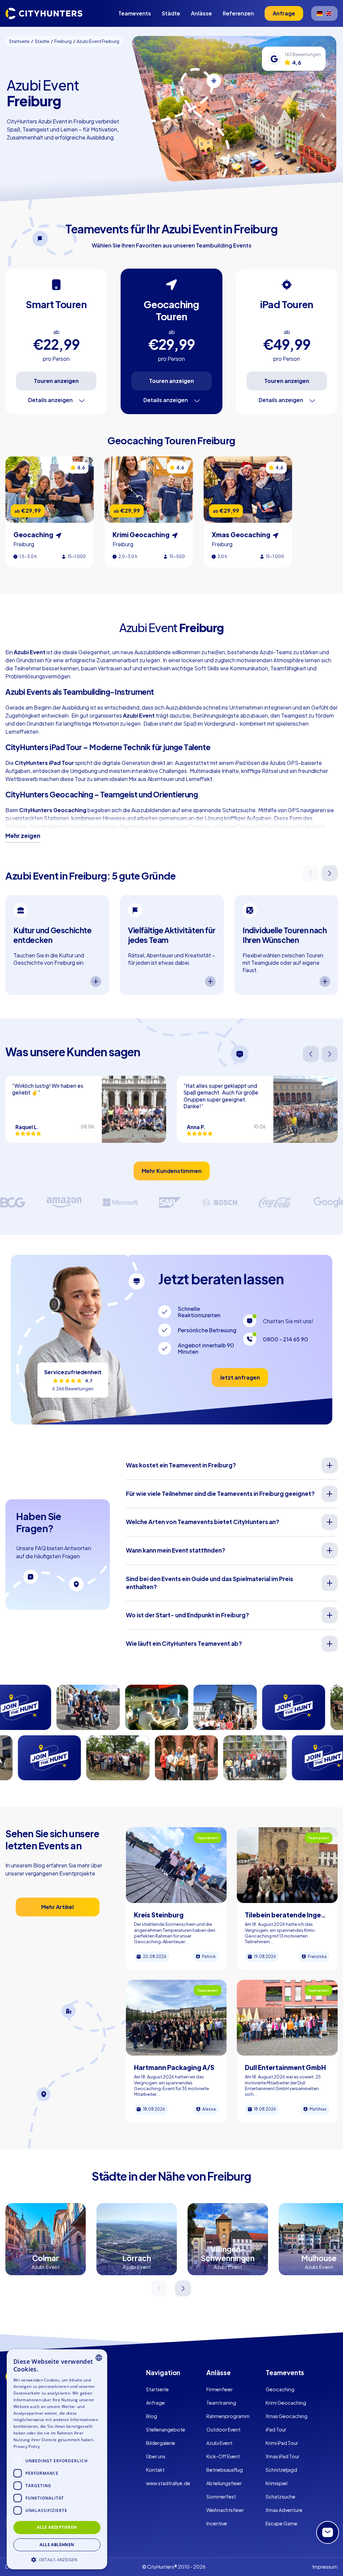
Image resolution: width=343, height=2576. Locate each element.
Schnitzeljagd (281, 2470)
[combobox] (99, 2358)
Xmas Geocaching (287, 2416)
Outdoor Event (223, 2429)
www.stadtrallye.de (168, 2483)
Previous (311, 873)
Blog (152, 2416)
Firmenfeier (220, 2389)
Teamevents (135, 13)
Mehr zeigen (23, 836)
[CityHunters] (44, 13)
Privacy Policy (27, 2446)
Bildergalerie (161, 2443)
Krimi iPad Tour (282, 2443)
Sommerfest (221, 2497)
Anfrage (155, 2403)
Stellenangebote (166, 2429)
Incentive (217, 2523)
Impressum (325, 2567)
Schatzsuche (281, 2497)
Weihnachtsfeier (225, 2510)
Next (330, 873)
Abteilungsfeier (224, 2483)
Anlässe (201, 13)
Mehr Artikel (57, 1907)
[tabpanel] (57, 945)
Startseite (157, 2389)
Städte (171, 13)
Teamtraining (221, 2403)
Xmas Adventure (284, 2510)
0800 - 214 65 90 (286, 1339)
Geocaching (280, 2389)
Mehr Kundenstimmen (172, 1171)
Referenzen (238, 13)
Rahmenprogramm (228, 2416)
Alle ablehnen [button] (57, 2545)
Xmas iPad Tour (283, 2456)
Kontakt (155, 2470)
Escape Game (282, 2523)
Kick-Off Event (223, 2456)
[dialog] (57, 2459)
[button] (57, 2559)
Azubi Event (219, 2443)
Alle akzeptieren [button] (57, 2527)
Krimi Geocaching (286, 2403)
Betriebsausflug (225, 2470)
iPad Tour (276, 2429)
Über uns (156, 2456)
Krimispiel (277, 2483)
